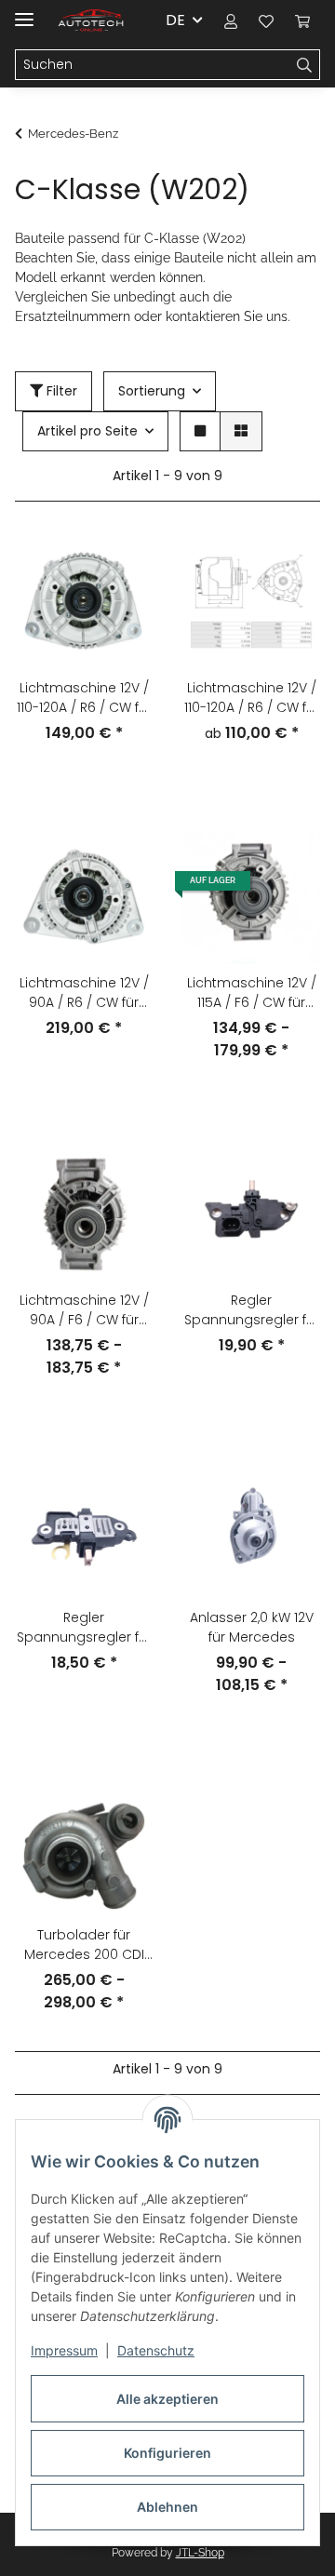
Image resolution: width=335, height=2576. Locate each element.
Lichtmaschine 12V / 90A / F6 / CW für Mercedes (84, 1310)
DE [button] (175, 20)
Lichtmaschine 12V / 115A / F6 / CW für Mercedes (252, 993)
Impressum (64, 2350)
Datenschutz (156, 2350)
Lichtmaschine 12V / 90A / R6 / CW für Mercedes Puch (84, 993)
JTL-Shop (200, 2553)
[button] (231, 20)
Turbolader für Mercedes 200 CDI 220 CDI (84, 1945)
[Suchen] (305, 65)
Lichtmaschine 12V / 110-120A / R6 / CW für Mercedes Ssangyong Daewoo (84, 698)
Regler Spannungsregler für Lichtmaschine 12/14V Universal (84, 1628)
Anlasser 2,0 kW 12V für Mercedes (252, 1627)
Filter (60, 391)
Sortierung (152, 391)
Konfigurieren (167, 2453)
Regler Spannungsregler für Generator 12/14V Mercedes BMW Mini (252, 1310)
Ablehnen (167, 2507)
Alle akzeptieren (167, 2399)
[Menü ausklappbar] (24, 12)
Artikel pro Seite (87, 431)
